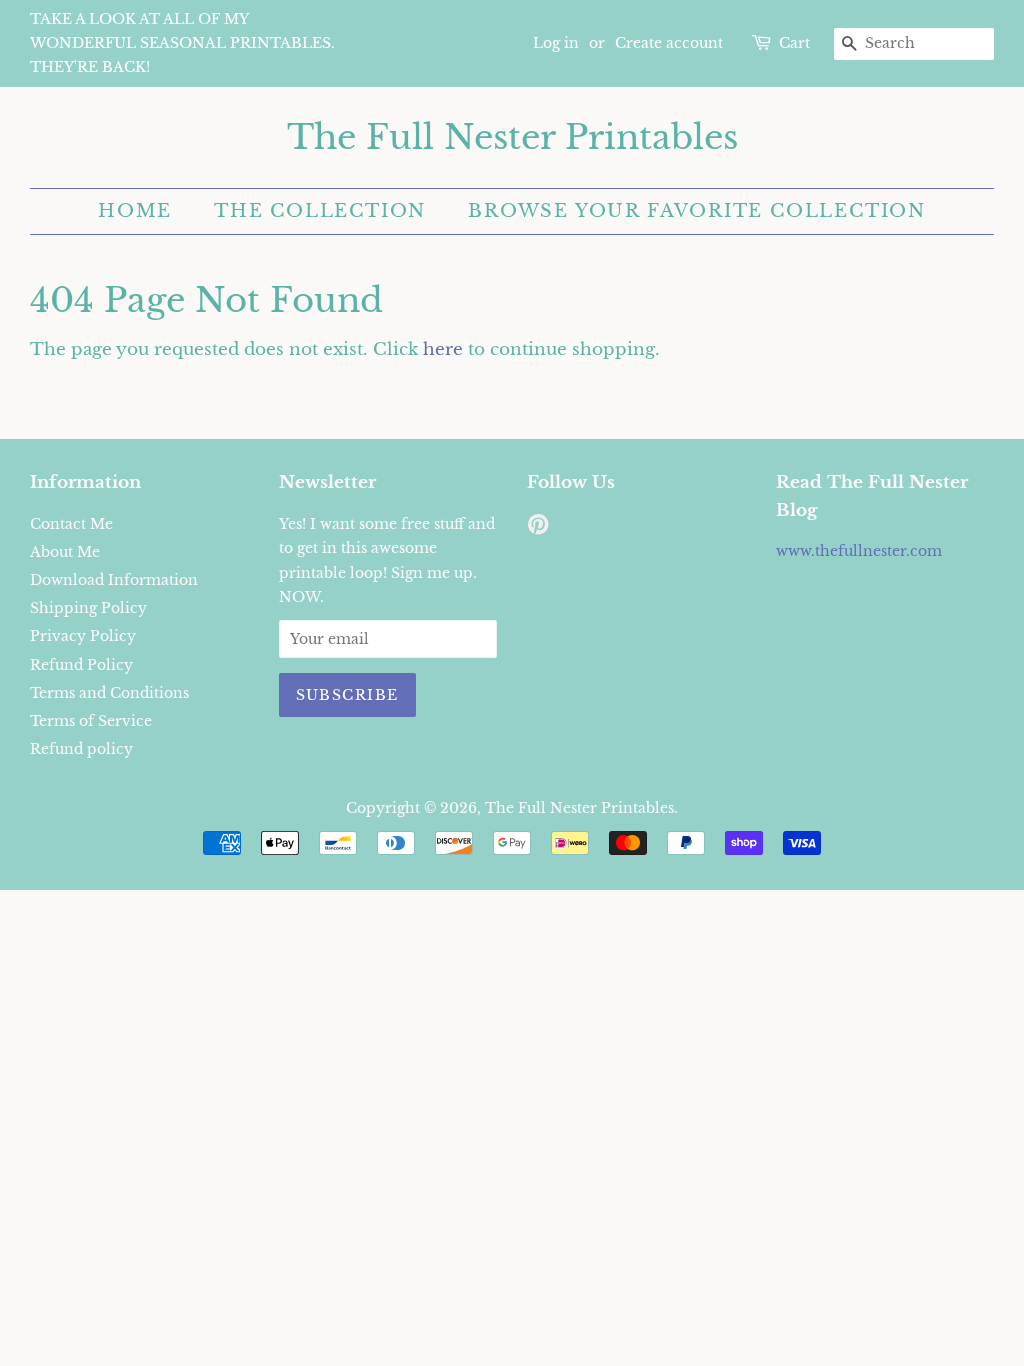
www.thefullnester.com (859, 551)
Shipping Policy (88, 608)
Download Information (114, 580)
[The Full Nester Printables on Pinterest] (538, 528)
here (443, 349)
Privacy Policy (83, 636)
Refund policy (81, 749)
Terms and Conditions (109, 693)
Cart (794, 43)
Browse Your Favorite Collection (697, 211)
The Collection (320, 211)
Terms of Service (91, 721)
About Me (65, 552)
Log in (556, 43)
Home (135, 211)
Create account (669, 43)
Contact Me (71, 524)
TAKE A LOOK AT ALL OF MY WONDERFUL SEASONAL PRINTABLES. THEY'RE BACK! (182, 43)
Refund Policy (81, 665)
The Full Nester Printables (512, 137)
